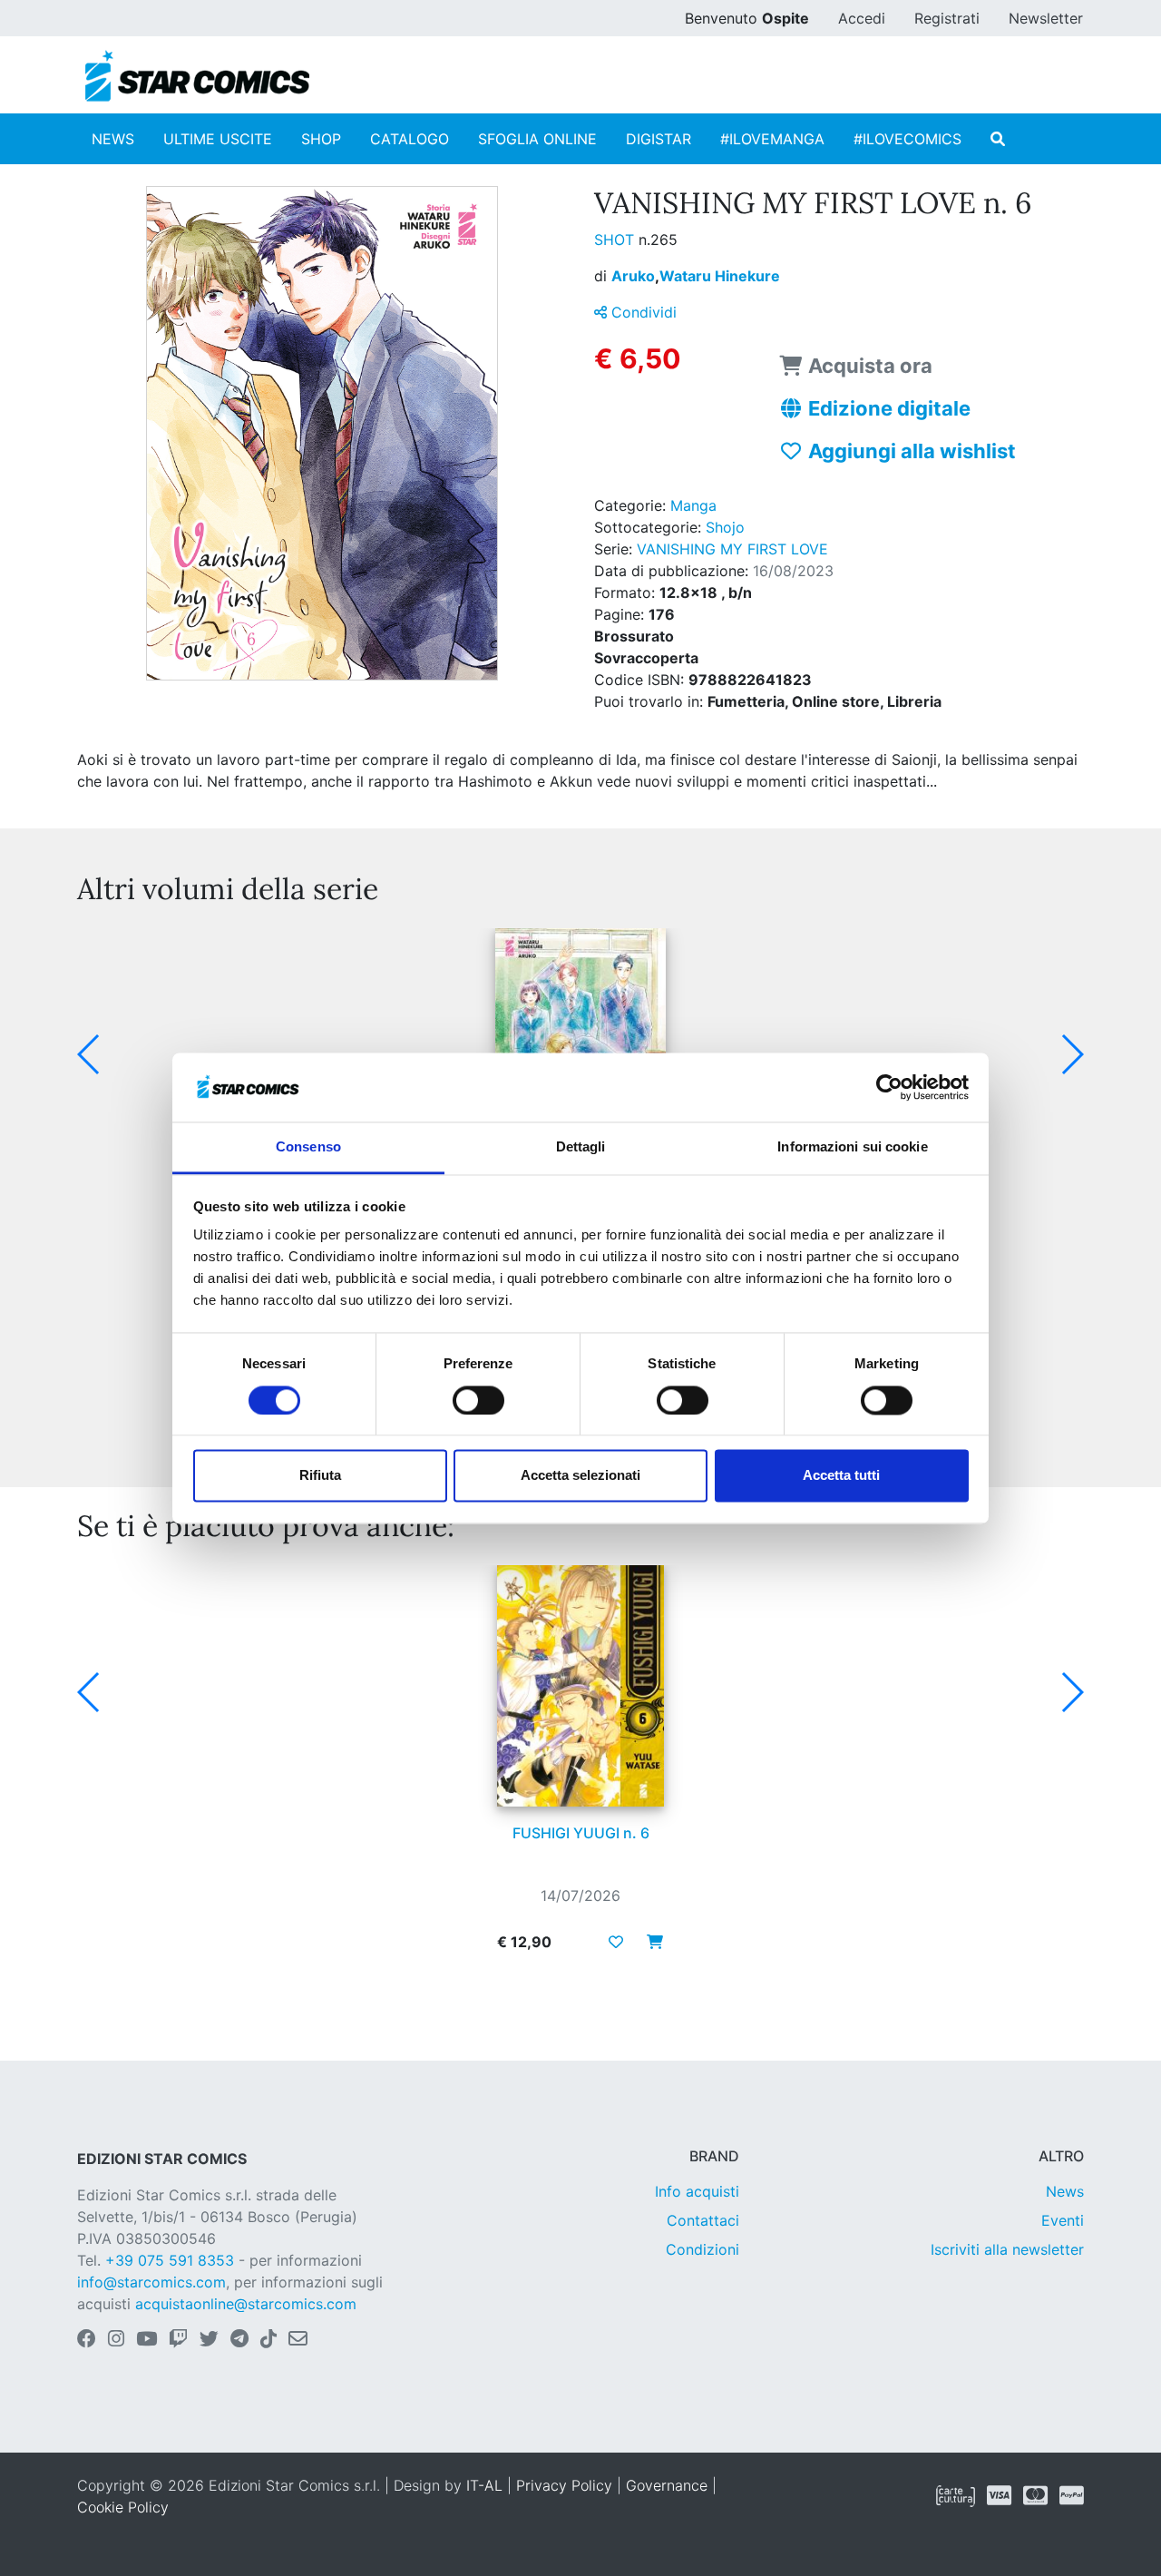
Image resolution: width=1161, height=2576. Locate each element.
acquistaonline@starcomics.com (246, 2304)
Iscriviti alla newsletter (1007, 2249)
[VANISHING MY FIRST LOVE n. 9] (580, 1049)
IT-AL (484, 2485)
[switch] (478, 1400)
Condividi (642, 312)
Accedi (862, 18)
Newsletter (1046, 18)
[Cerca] (998, 139)
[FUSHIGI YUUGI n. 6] (580, 1686)
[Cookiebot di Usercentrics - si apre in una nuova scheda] (889, 1087)
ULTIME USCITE (218, 139)
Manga (693, 505)
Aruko (635, 276)
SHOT (616, 240)
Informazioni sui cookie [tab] (852, 1147)
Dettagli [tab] (581, 1147)
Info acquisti (697, 2191)
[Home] (197, 76)
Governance (667, 2485)
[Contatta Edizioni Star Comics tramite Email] (298, 2340)
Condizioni (702, 2249)
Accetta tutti (841, 1476)
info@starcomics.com (151, 2282)
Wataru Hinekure (720, 276)
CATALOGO (410, 139)
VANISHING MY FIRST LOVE (732, 549)
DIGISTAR (659, 139)
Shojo (725, 527)
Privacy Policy (564, 2485)
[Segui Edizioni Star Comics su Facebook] (87, 2340)
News (1065, 2191)
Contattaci (703, 2220)
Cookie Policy (123, 2507)
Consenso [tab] (308, 1147)
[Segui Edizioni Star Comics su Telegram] (239, 2340)
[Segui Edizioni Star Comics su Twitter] (209, 2340)
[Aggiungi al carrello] (649, 1942)
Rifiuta (320, 1476)
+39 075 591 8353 (170, 2260)
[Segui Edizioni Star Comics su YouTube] (146, 2340)
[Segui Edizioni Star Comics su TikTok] (268, 2340)
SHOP (321, 139)
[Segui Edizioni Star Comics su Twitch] (178, 2340)
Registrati (947, 18)
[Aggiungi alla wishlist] (616, 1942)
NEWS (113, 139)
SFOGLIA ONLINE (537, 139)
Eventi (1063, 2220)
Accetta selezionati (580, 1476)
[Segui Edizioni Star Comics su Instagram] (116, 2340)
